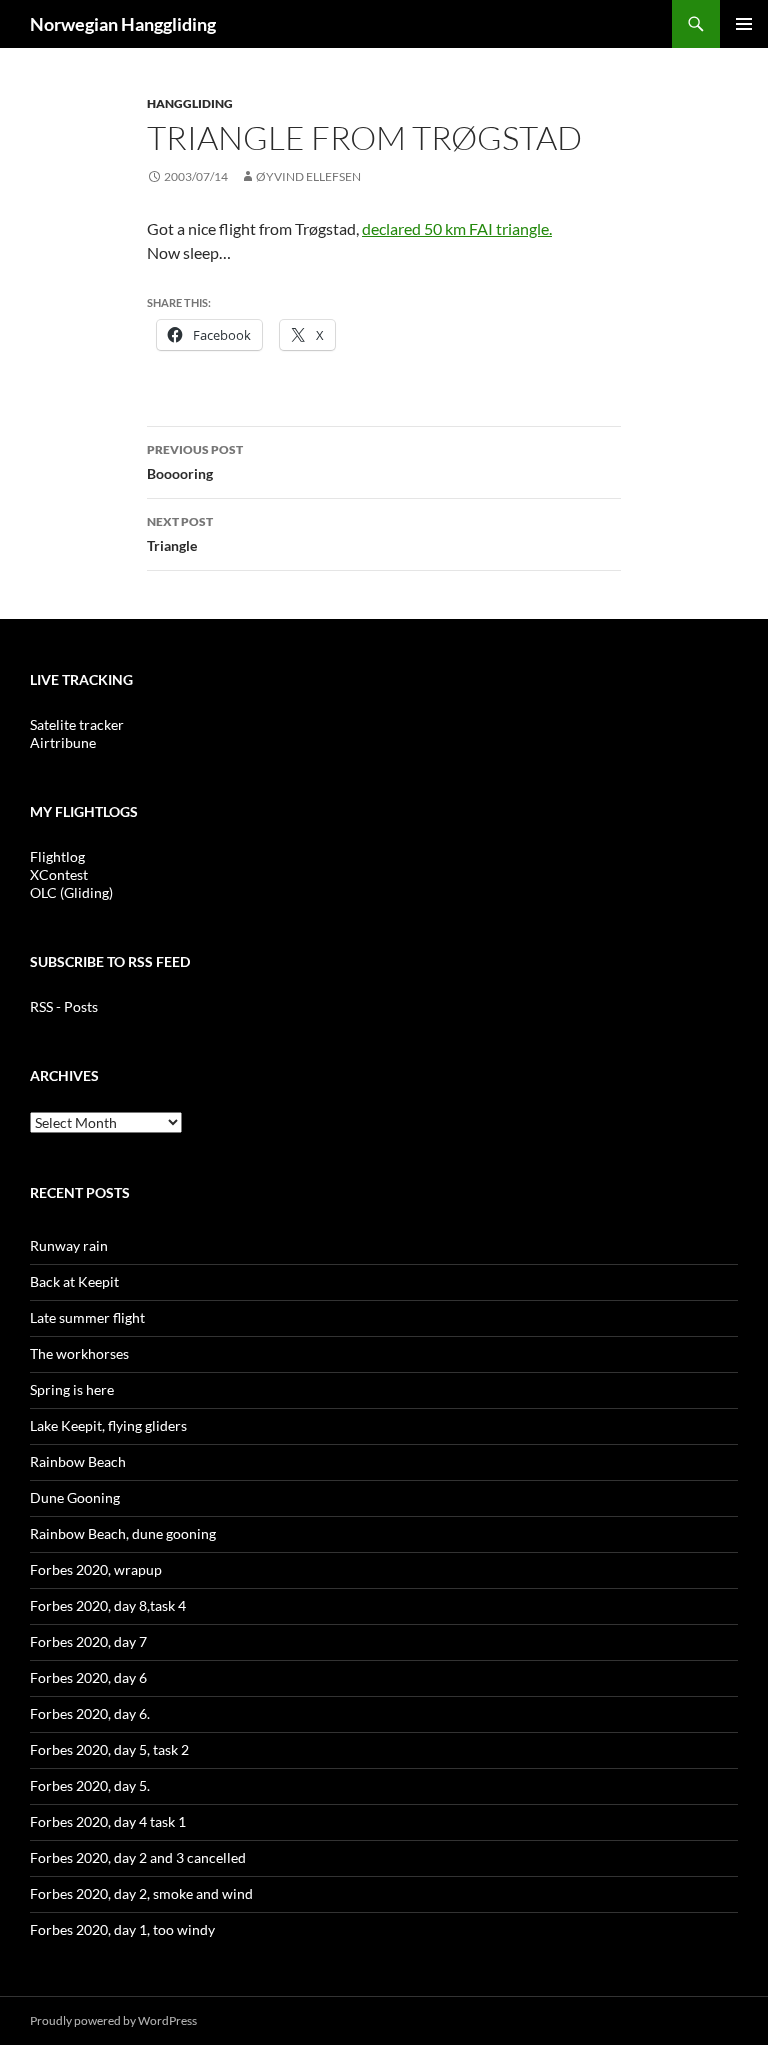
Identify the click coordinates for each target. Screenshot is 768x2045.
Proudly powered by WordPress (113, 2020)
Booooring (195, 462)
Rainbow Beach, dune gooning (123, 1533)
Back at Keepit (74, 1281)
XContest (59, 874)
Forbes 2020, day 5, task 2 (109, 1749)
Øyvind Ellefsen (308, 176)
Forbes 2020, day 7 (88, 1641)
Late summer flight (87, 1317)
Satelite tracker (77, 724)
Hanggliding (190, 103)
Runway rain (69, 1245)
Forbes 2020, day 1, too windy (122, 1929)
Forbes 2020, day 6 (88, 1677)
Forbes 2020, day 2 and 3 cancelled (138, 1857)
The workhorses (79, 1353)
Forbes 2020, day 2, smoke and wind (141, 1893)
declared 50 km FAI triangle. (457, 228)
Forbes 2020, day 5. (90, 1785)
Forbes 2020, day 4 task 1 (108, 1821)
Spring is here (72, 1389)
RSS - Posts (64, 1006)
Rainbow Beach (78, 1461)
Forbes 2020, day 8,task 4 (108, 1605)
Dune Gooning (75, 1497)
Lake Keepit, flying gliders (108, 1425)
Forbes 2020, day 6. (90, 1713)
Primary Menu (744, 24)
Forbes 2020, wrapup (96, 1569)
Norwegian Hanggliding (123, 24)
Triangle (180, 534)
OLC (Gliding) (71, 892)
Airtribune (63, 742)
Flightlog (57, 856)
